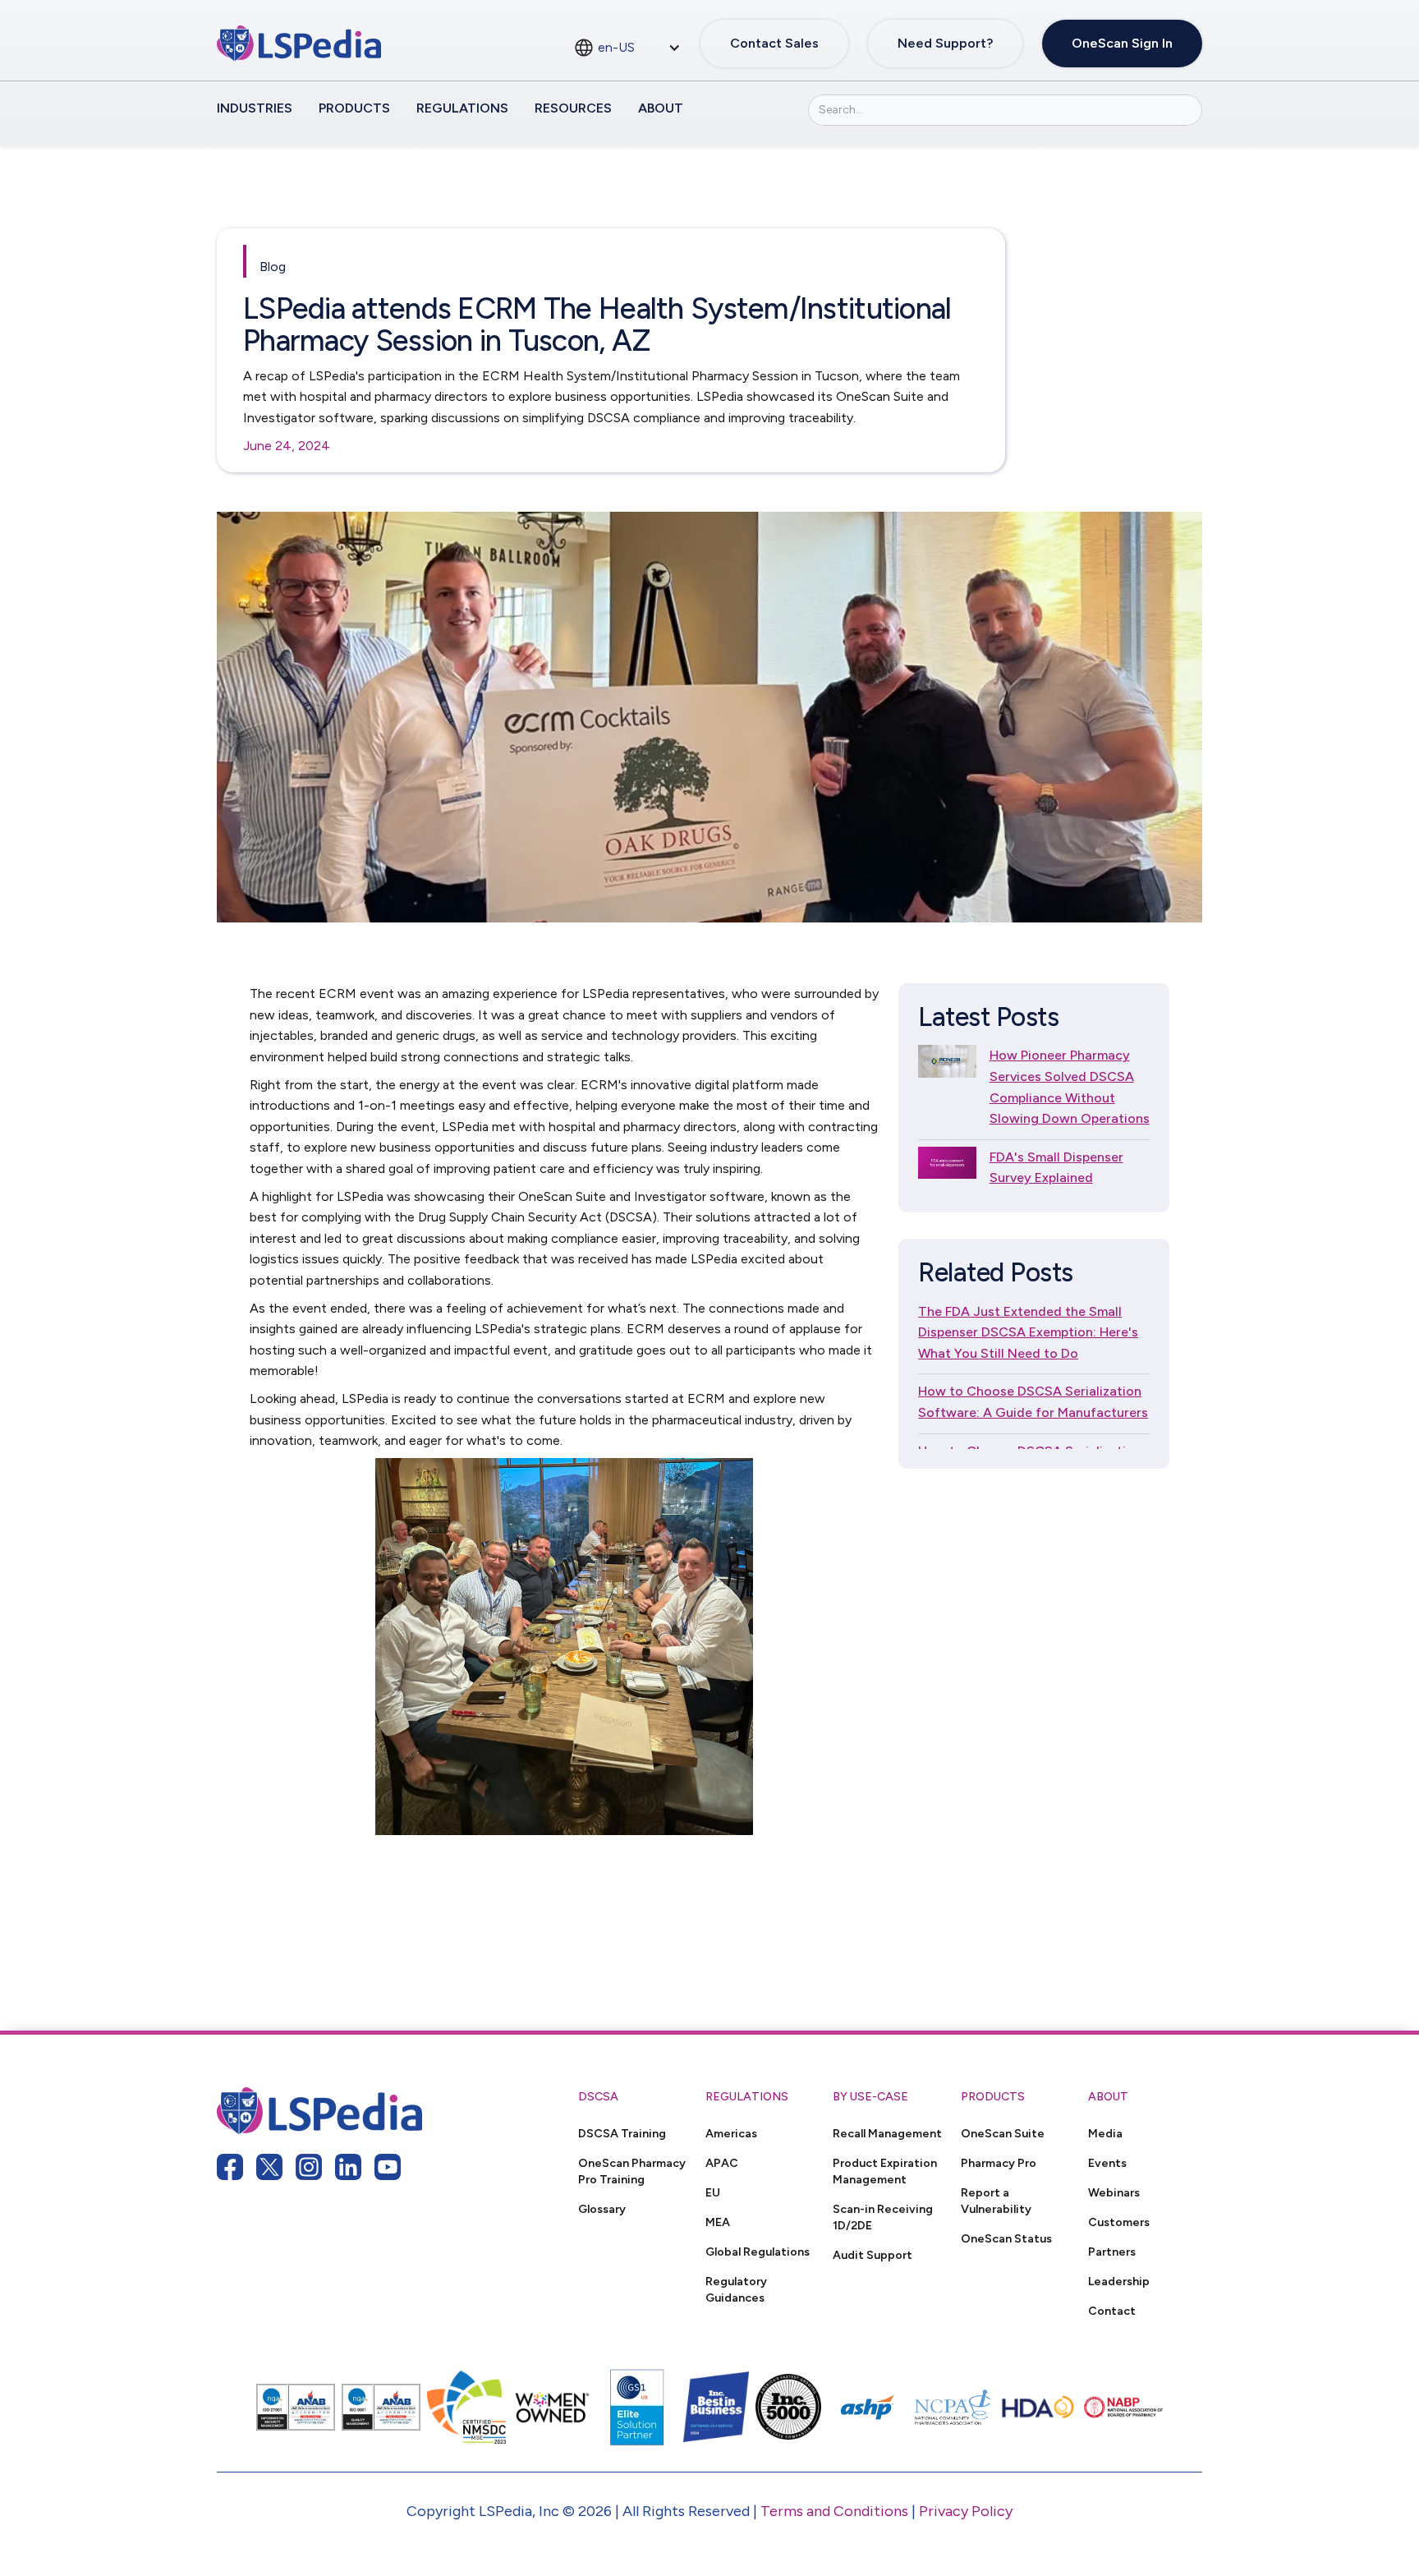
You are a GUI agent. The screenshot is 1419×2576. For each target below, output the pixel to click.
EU (713, 2192)
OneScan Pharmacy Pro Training (632, 2171)
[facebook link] (230, 2167)
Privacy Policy (966, 2511)
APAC (722, 2163)
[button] (627, 48)
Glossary (602, 2209)
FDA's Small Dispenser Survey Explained (1056, 1168)
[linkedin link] (348, 2167)
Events (1107, 2163)
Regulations (462, 108)
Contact (1112, 2311)
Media (1105, 2133)
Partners (1112, 2252)
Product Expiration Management (885, 2171)
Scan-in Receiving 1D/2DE (883, 2217)
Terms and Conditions (834, 2511)
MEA (718, 2222)
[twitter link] (269, 2167)
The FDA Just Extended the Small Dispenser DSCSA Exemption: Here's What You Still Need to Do (1028, 1332)
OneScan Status (1006, 2238)
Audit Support (873, 2255)
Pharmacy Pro (999, 2163)
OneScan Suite (1003, 2133)
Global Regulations (758, 2252)
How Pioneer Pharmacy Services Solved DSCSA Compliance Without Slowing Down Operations (1070, 1087)
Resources (573, 108)
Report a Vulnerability (996, 2201)
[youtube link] (388, 2167)
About (661, 108)
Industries (255, 108)
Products (354, 108)
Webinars (1114, 2192)
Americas (731, 2133)
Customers (1119, 2222)
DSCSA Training (622, 2133)
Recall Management (887, 2133)
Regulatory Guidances (736, 2289)
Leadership (1119, 2281)
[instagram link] (309, 2167)
